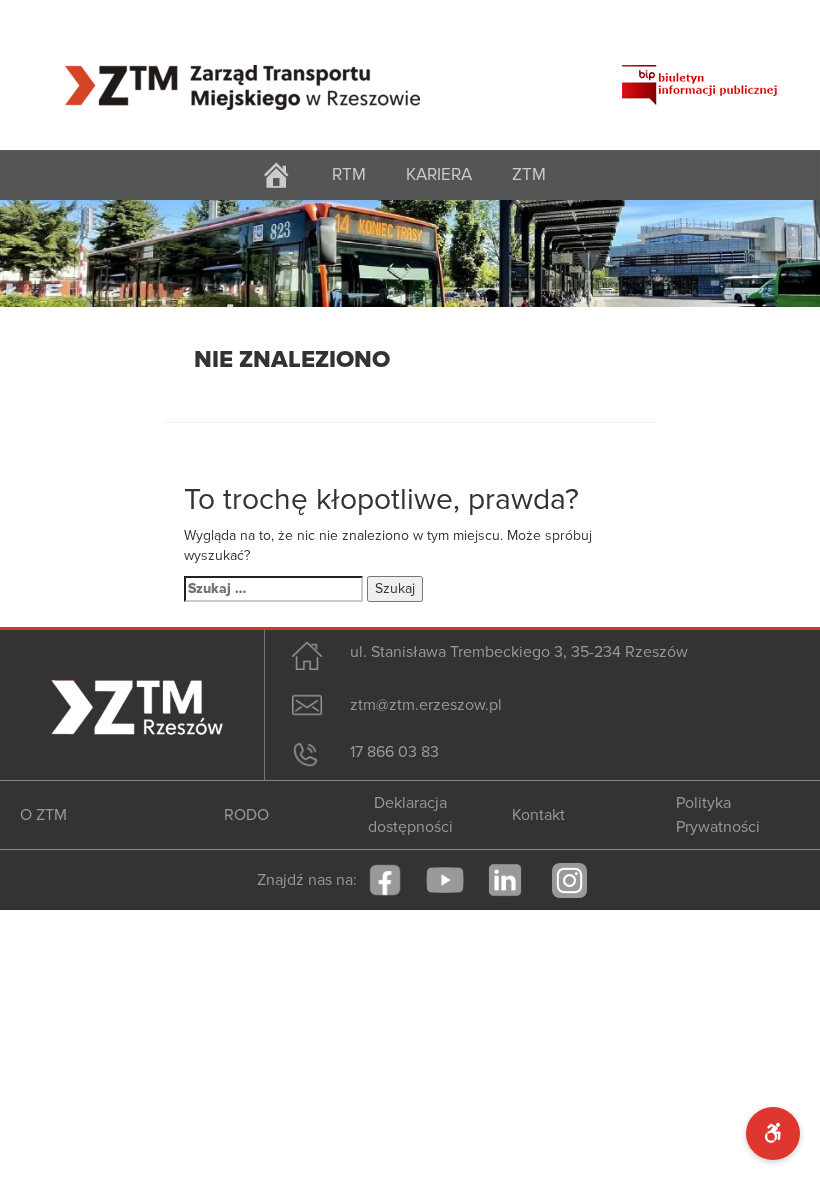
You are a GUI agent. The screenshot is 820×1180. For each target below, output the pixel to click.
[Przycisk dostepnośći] (773, 1133)
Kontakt (538, 815)
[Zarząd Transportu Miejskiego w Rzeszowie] (242, 75)
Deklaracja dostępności (410, 815)
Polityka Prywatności (718, 815)
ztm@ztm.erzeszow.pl (426, 705)
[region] (410, 253)
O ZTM (43, 815)
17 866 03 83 (394, 752)
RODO (246, 815)
